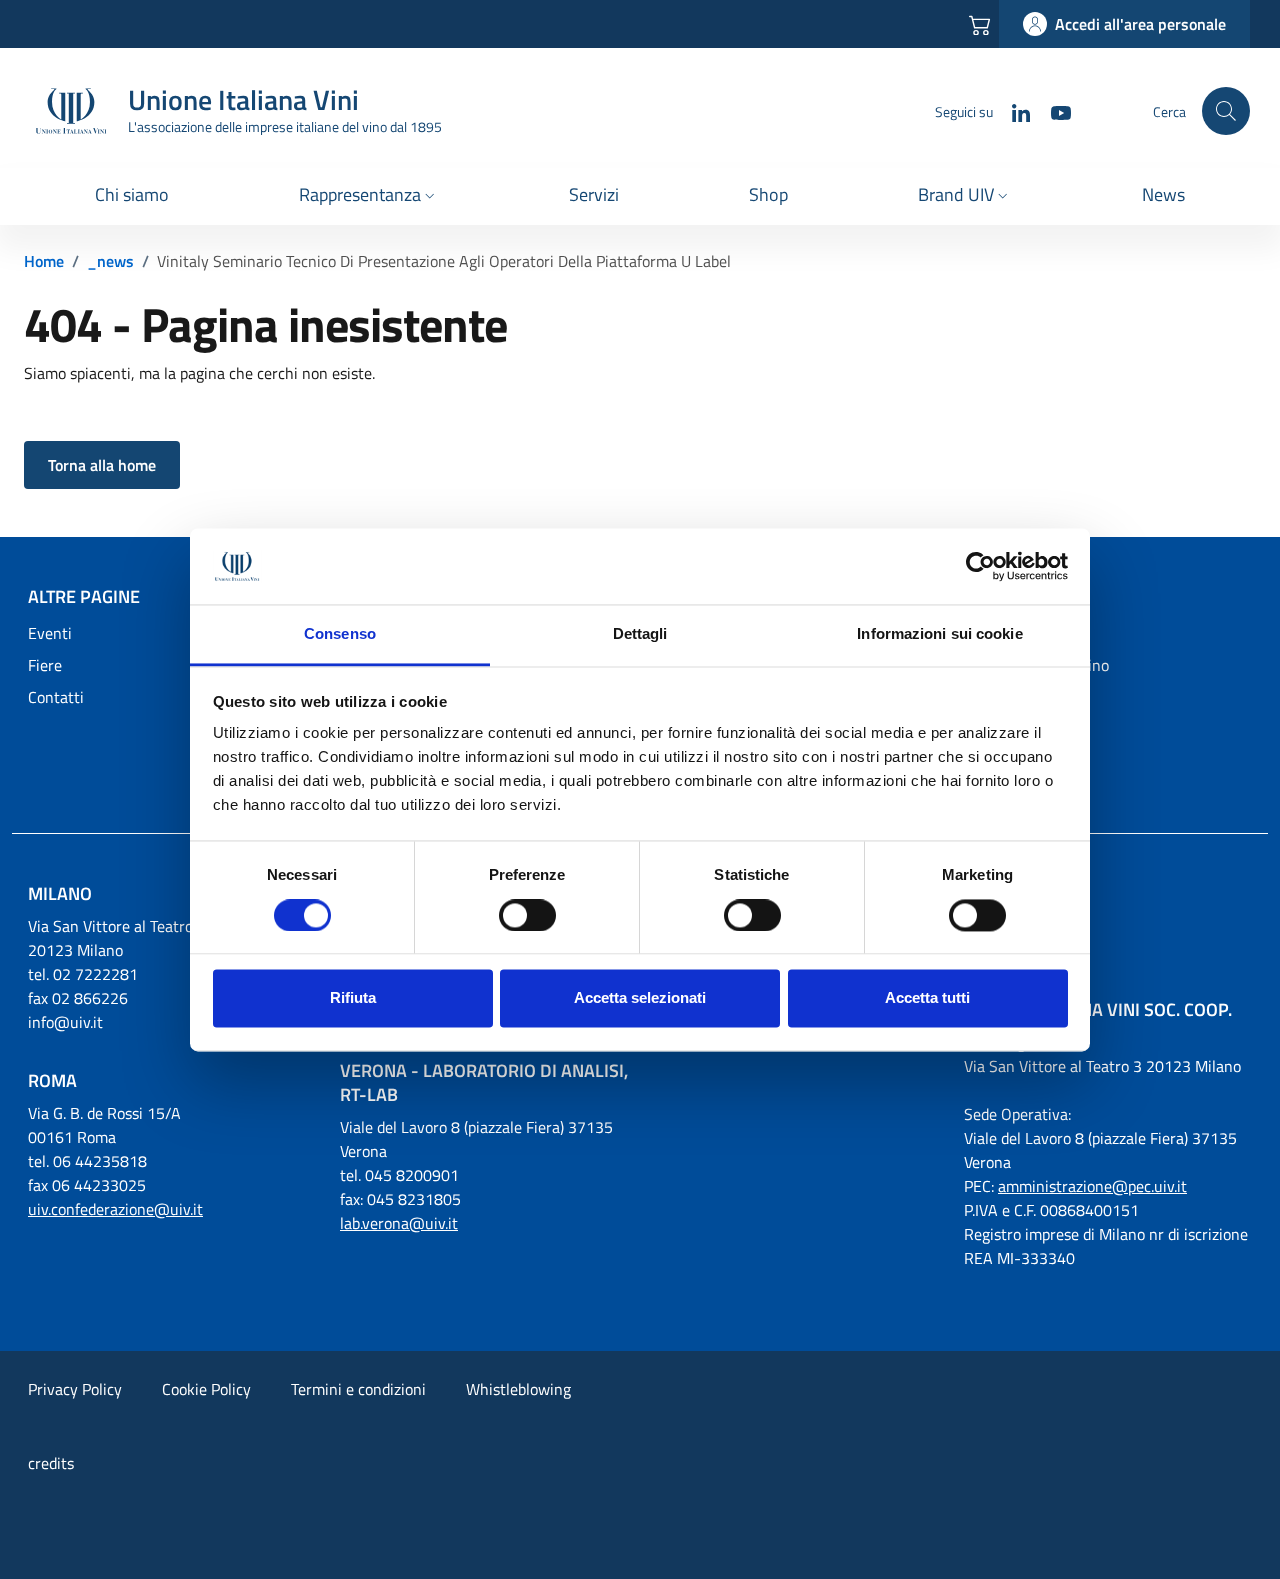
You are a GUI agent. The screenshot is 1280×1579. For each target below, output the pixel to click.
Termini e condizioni (358, 1389)
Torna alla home (102, 465)
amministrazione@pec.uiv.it (1092, 1186)
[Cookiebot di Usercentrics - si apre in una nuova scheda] (980, 566)
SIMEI (983, 697)
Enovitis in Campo (1025, 729)
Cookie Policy (206, 1389)
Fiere (45, 665)
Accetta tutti (927, 998)
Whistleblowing (518, 1389)
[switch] (527, 915)
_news (110, 261)
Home (44, 261)
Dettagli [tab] (640, 634)
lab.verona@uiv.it (399, 1223)
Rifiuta (353, 998)
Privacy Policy (75, 1389)
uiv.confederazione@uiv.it (115, 1209)
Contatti (56, 697)
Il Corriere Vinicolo (1026, 633)
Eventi (50, 633)
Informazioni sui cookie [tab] (939, 634)
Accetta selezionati (640, 998)
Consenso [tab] (340, 634)
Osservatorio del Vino (1036, 665)
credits (51, 1463)
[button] (369, 196)
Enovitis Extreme (1022, 761)
